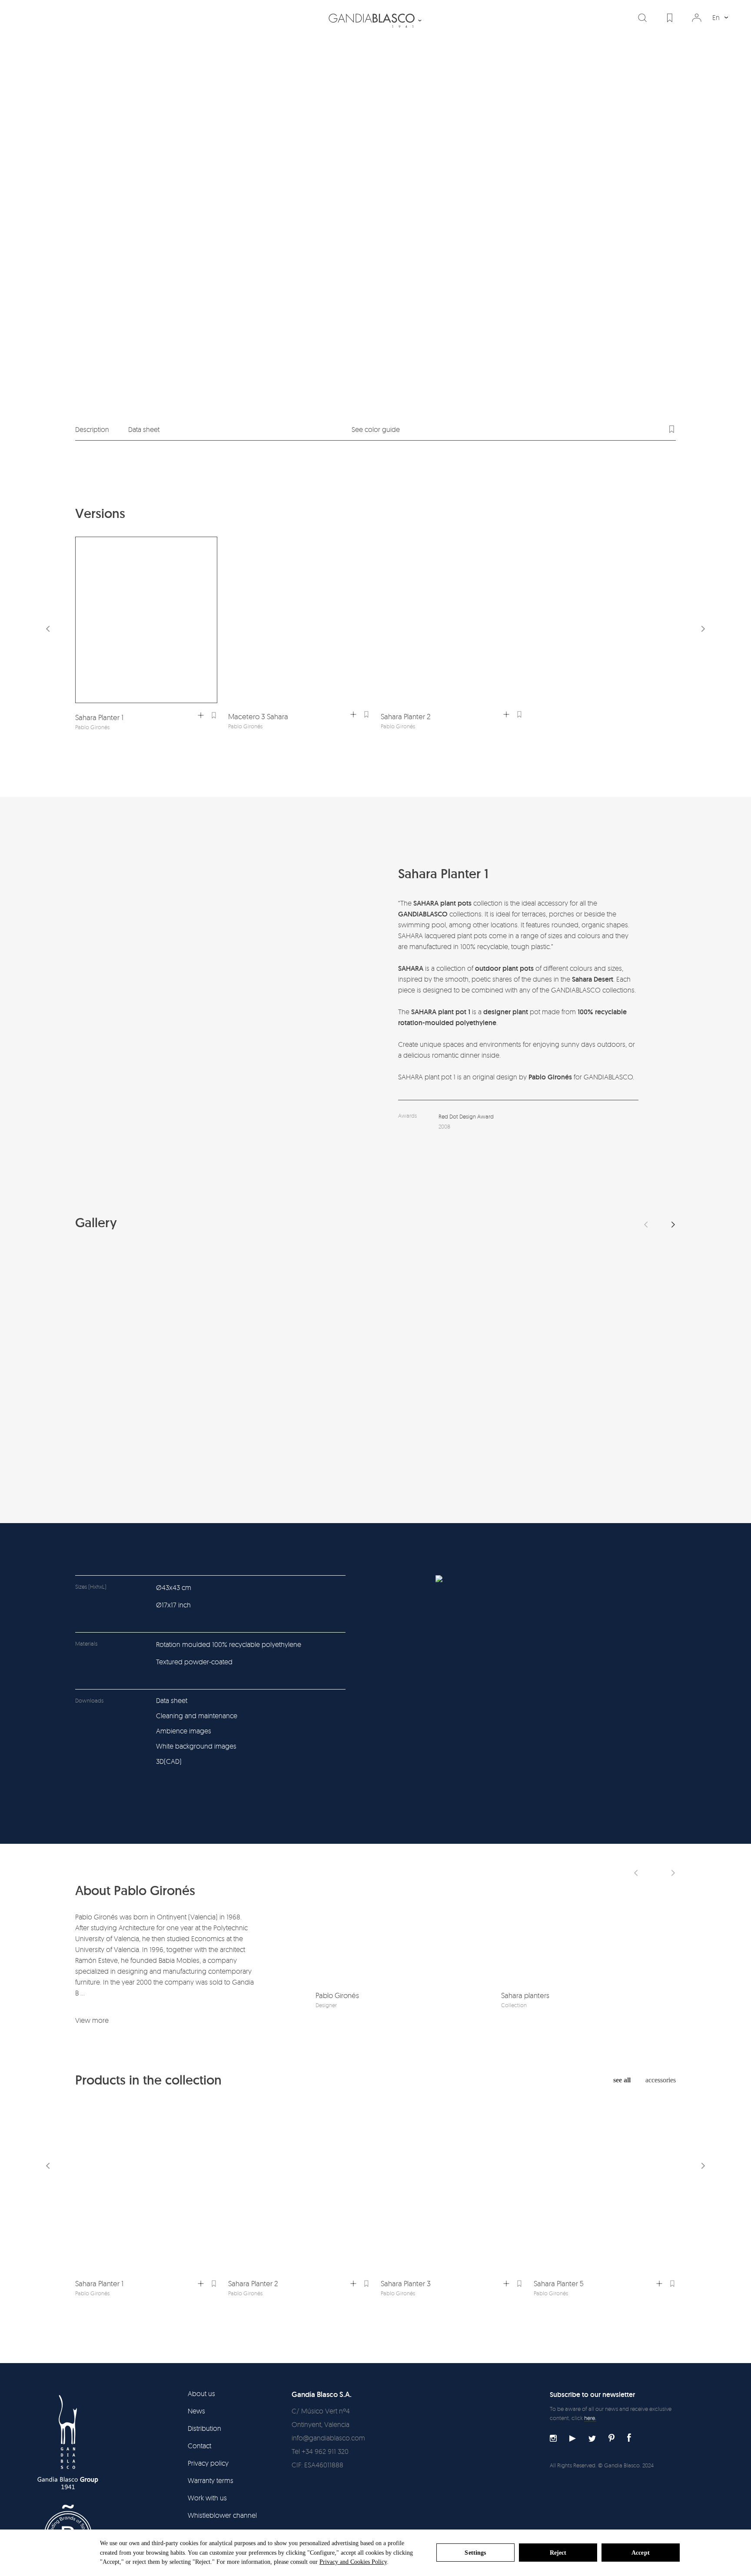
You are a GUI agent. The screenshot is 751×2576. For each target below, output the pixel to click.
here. (590, 2418)
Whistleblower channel (222, 2515)
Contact (199, 2446)
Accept (641, 2553)
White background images (196, 1746)
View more (92, 2020)
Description (92, 429)
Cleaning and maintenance (197, 1716)
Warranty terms (211, 2480)
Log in (697, 18)
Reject (558, 2553)
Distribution (204, 2428)
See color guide (376, 429)
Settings (475, 2553)
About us (201, 2393)
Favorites (670, 18)
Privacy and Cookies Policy (353, 2562)
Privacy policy (208, 2463)
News (196, 2411)
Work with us (207, 2498)
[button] (703, 629)
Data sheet (144, 429)
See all (622, 2080)
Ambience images (184, 1731)
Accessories (661, 2080)
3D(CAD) (169, 1761)
